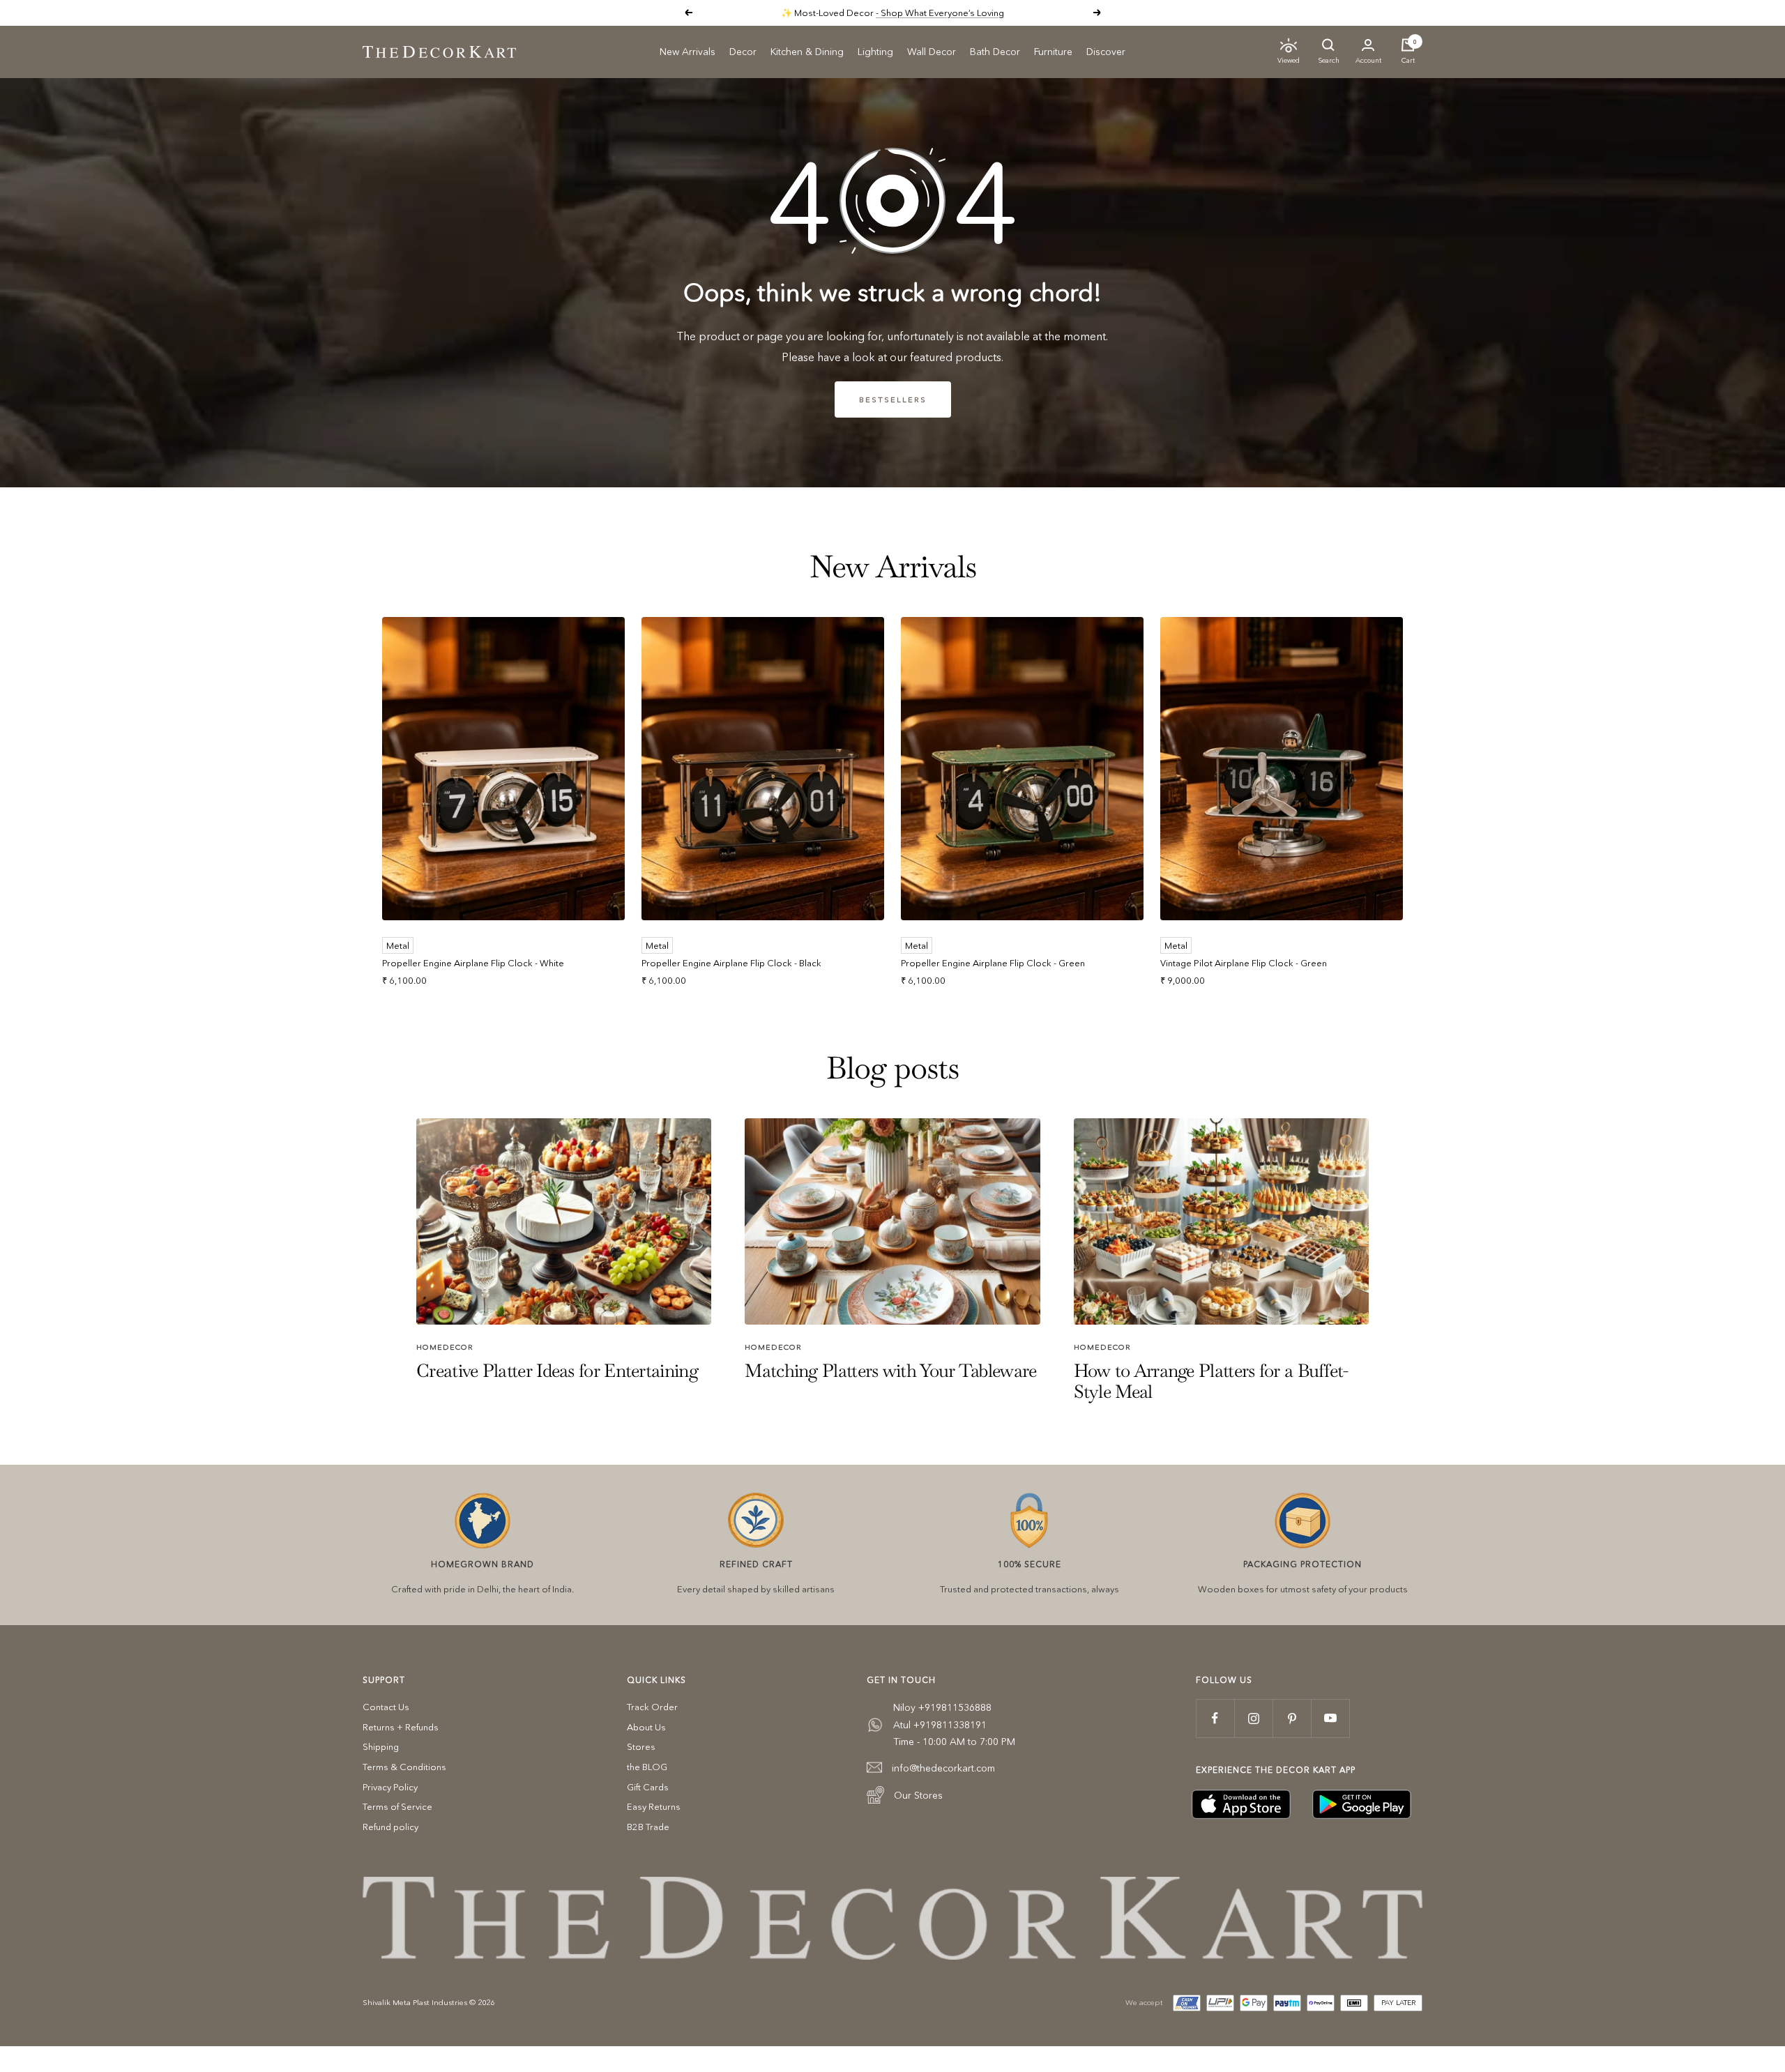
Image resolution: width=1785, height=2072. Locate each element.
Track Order (652, 1707)
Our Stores (918, 1795)
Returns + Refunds (401, 1727)
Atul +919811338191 (940, 1725)
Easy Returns (654, 1806)
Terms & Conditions (404, 1767)
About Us (646, 1727)
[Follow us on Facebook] (1215, 1718)
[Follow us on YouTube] (1330, 1718)
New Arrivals (688, 52)
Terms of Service (397, 1806)
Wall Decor (932, 52)
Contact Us (386, 1707)
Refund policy (390, 1827)
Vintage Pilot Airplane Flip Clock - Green (1244, 963)
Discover (1106, 52)
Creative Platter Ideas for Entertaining (557, 1371)
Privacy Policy (390, 1787)
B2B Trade (648, 1827)
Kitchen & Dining (807, 52)
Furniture (1053, 52)
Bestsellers (893, 399)
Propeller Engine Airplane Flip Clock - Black (731, 963)
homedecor (445, 1347)
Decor (743, 52)
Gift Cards (648, 1787)
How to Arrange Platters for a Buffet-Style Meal (1211, 1381)
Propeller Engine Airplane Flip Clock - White (473, 963)
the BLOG (647, 1767)
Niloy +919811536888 (942, 1707)
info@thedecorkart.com (943, 1768)
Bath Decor (995, 52)
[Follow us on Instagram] (1253, 1718)
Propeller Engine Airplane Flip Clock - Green (993, 963)
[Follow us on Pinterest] (1292, 1718)
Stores (641, 1746)
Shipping (381, 1746)
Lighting (875, 52)
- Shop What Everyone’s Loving (940, 13)
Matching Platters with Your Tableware (890, 1371)
